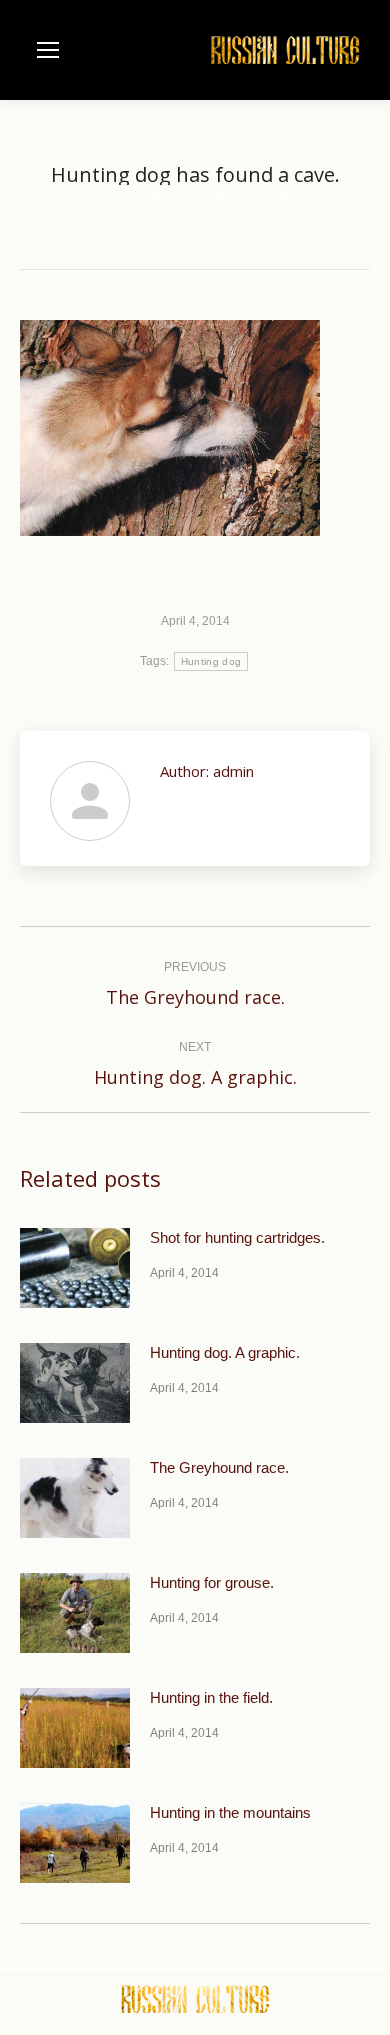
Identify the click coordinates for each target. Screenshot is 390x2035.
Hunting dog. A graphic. (225, 1352)
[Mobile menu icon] (48, 50)
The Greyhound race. (219, 1467)
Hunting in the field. (211, 1697)
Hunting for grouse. (212, 1582)
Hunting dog (211, 661)
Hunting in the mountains (230, 1812)
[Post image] (75, 1268)
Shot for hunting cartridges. (237, 1237)
